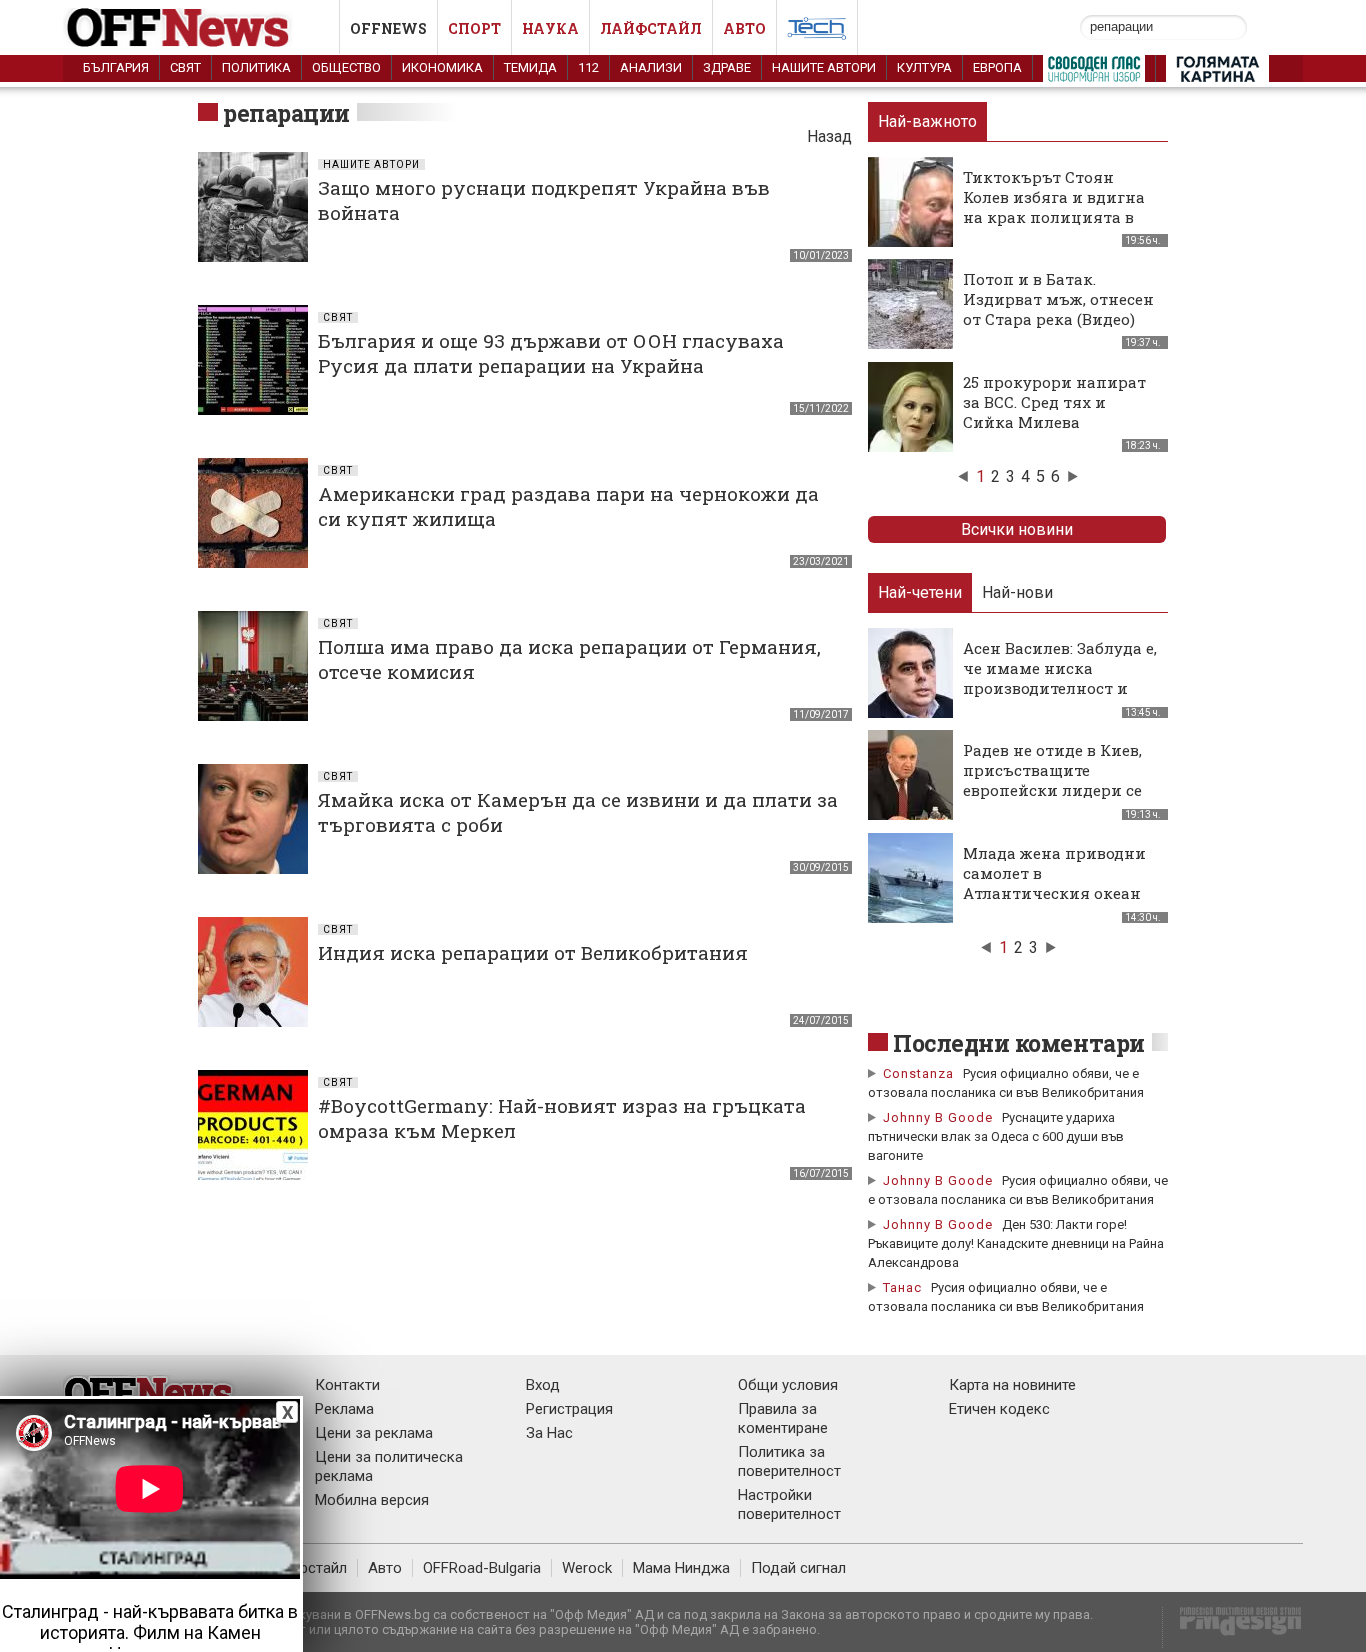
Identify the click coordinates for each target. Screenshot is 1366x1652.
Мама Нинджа (681, 1568)
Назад (829, 136)
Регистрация (569, 1409)
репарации (286, 113)
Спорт (474, 28)
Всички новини (1017, 529)
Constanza (918, 1073)
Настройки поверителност (789, 1504)
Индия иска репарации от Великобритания (533, 952)
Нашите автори (824, 67)
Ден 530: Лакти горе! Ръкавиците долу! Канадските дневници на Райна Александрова (1016, 1243)
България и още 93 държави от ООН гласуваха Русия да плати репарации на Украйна (551, 353)
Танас (902, 1287)
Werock (587, 1568)
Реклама (344, 1409)
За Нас (549, 1433)
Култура (924, 67)
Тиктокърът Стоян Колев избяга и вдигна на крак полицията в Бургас (1054, 207)
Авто (744, 28)
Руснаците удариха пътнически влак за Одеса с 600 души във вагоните (996, 1136)
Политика (256, 67)
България (116, 67)
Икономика (442, 67)
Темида (530, 67)
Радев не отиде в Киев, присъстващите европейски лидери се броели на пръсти (1052, 780)
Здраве (727, 67)
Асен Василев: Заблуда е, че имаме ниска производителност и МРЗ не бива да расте (1060, 678)
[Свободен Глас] (1094, 73)
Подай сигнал (798, 1568)
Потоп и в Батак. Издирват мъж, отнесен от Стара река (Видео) (1058, 299)
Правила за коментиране (783, 1418)
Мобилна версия (372, 1500)
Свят (185, 67)
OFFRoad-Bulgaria (482, 1568)
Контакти (347, 1385)
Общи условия (788, 1385)
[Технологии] (817, 32)
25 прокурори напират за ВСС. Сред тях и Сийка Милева (1054, 402)
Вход (543, 1385)
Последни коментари (1019, 1043)
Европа (997, 67)
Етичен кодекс (999, 1409)
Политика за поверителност (789, 1461)
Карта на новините (1012, 1385)
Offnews (388, 28)
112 (588, 67)
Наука (550, 28)
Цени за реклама (374, 1433)
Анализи (651, 67)
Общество (346, 67)
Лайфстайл (651, 28)
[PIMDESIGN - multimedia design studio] (1232, 1627)
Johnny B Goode (938, 1117)
